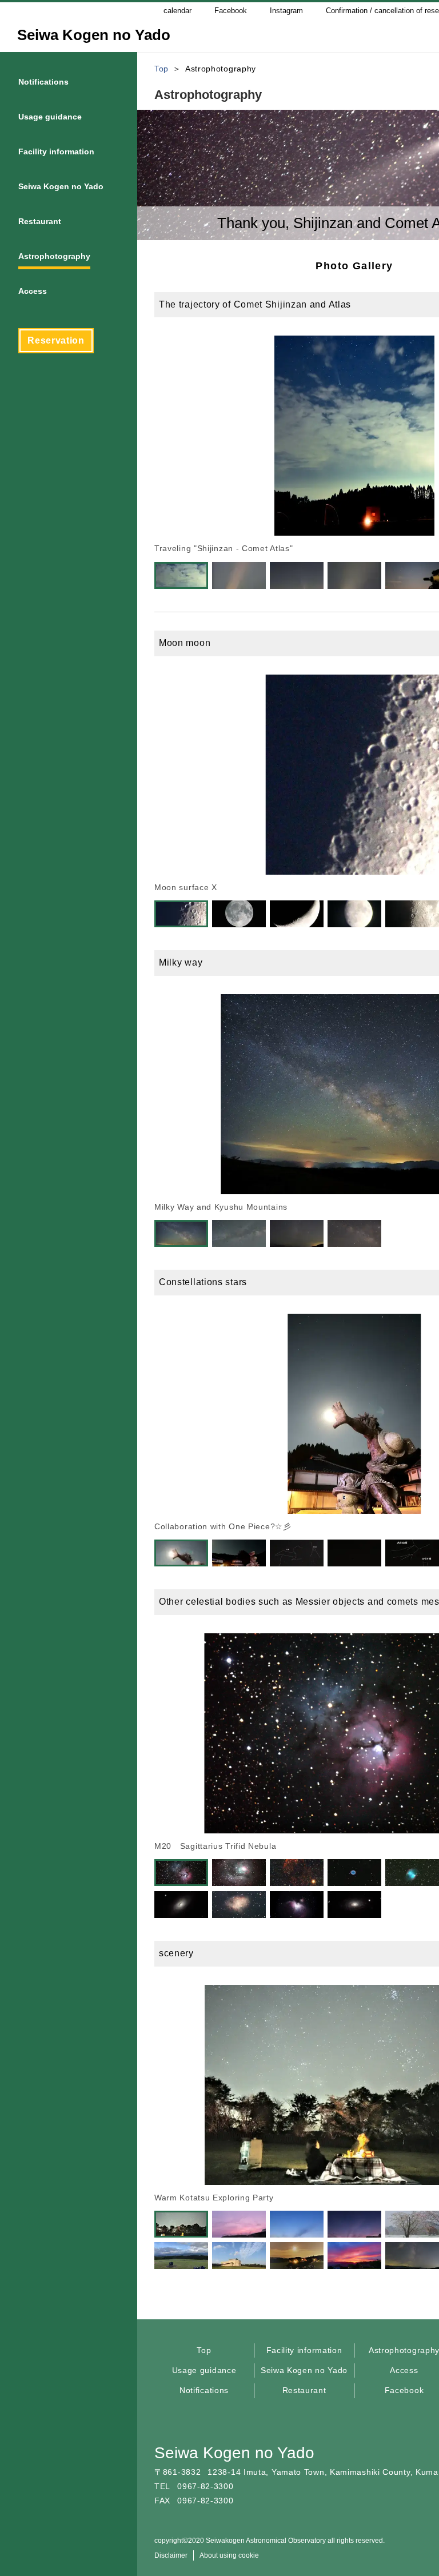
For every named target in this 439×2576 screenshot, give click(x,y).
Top (204, 2350)
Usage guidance (204, 2370)
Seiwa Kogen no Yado (304, 2370)
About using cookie (229, 2555)
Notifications (204, 2390)
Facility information (304, 2350)
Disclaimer (171, 2555)
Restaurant (304, 2390)
